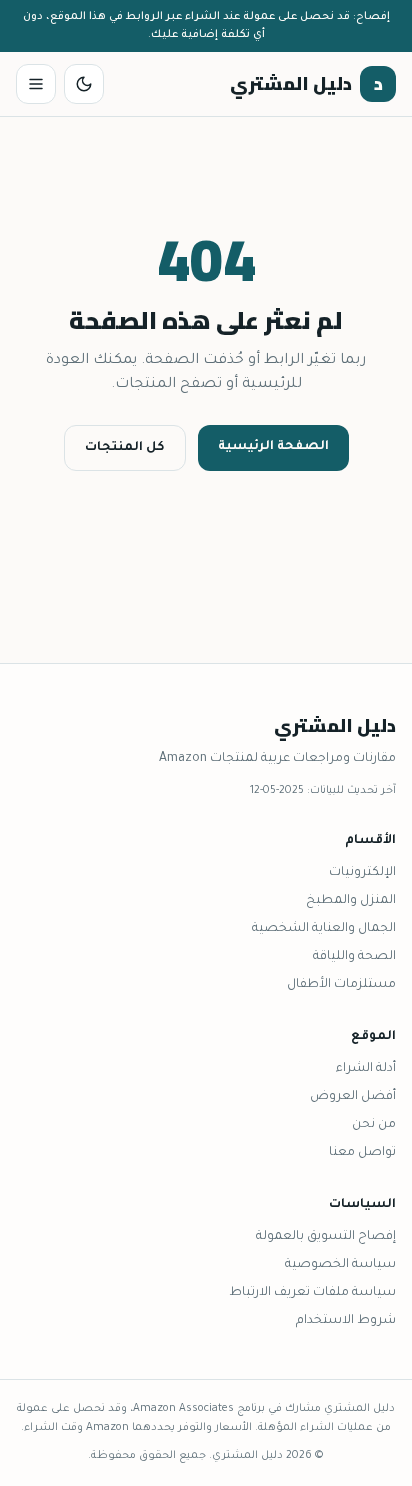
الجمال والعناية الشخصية (324, 929)
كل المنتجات (125, 448)
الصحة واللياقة (354, 957)
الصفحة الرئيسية (273, 447)
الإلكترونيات (362, 873)
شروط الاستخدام (346, 1321)
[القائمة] (36, 84)
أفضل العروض (353, 1097)
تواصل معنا (362, 1153)
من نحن (374, 1125)
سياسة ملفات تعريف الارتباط (312, 1293)
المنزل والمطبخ (351, 901)
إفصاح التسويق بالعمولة (326, 1237)
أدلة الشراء (366, 1069)
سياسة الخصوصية (340, 1265)
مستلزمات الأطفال (341, 985)
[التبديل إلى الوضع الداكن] (84, 84)
